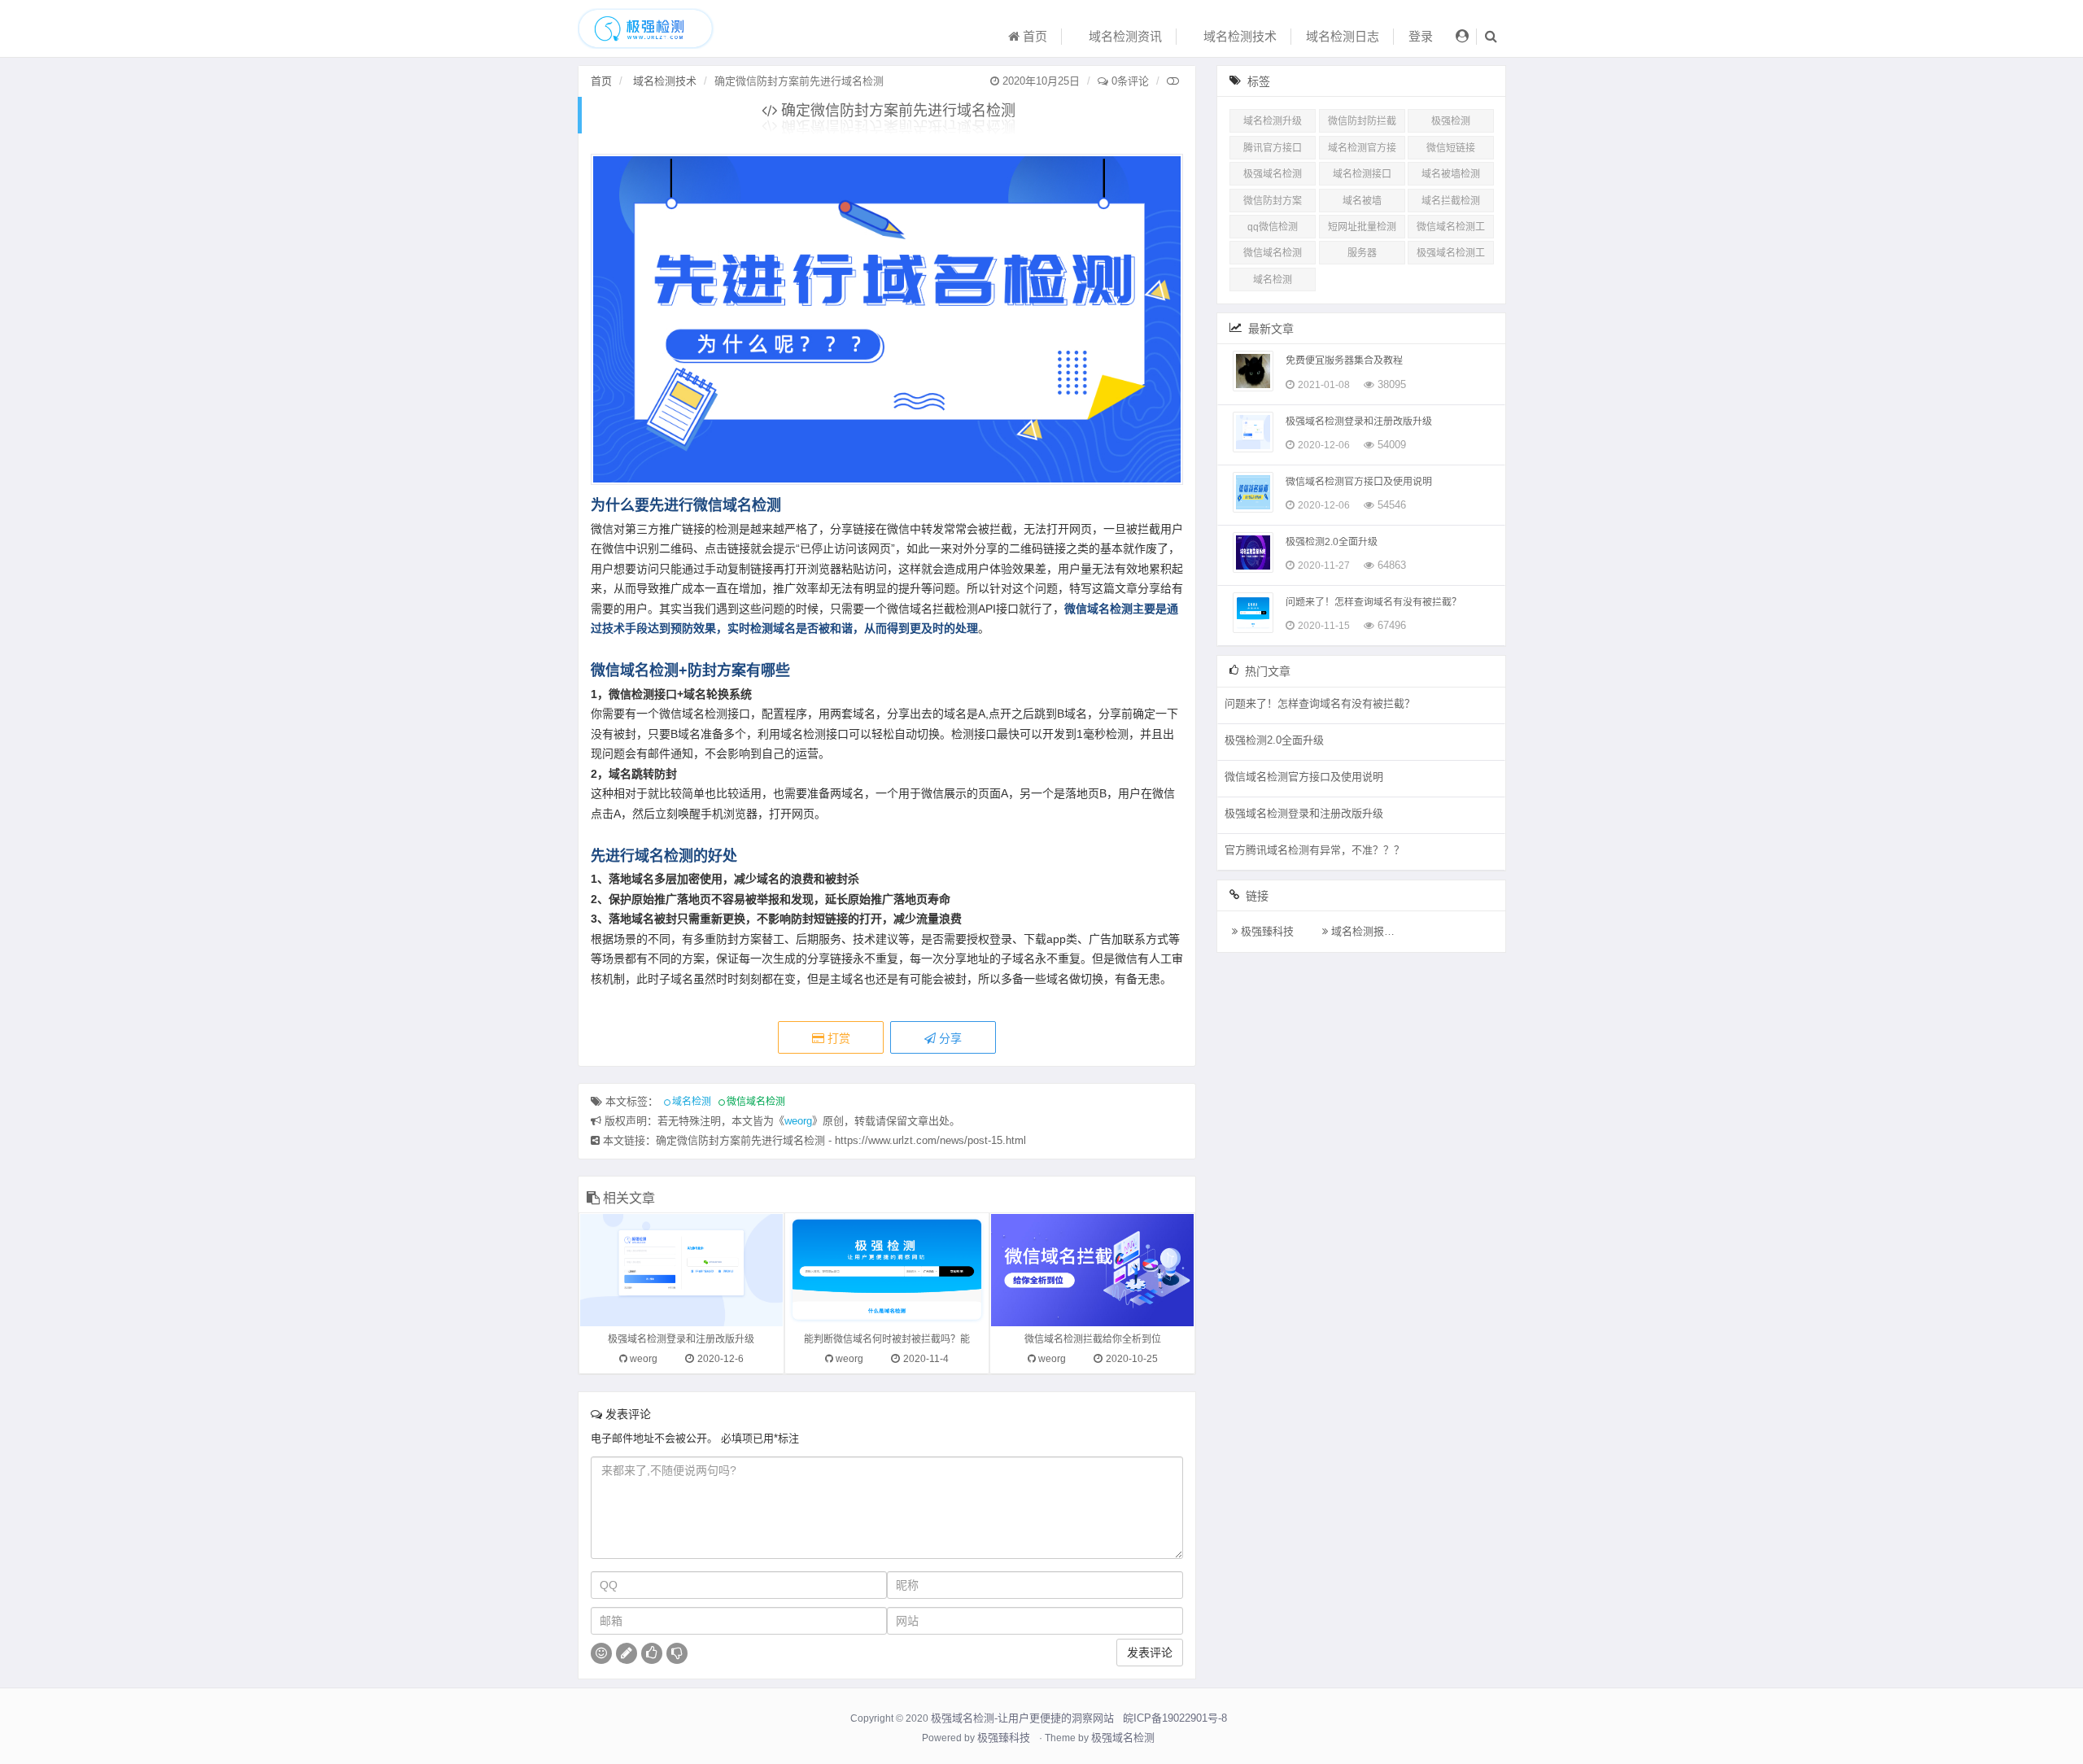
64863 (1392, 565)
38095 (1392, 384)
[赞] (652, 1653)
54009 (1392, 445)
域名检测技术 (1238, 36)
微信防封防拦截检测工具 (1362, 124)
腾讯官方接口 (1273, 148)
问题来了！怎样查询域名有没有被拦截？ (1373, 602)
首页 (1033, 36)
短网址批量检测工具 (1362, 230)
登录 (1421, 36)
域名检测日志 (1343, 36)
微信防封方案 (1273, 201)
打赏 (837, 1038)
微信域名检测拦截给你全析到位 (1093, 1339)
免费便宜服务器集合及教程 (1344, 360)
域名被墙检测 (1451, 174)
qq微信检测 (1273, 227)
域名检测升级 (1273, 121)
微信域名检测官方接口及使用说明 (1359, 482)
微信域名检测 (756, 1102)
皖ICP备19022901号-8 (1175, 1718)
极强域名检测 (1273, 174)
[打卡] (627, 1653)
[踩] (677, 1653)
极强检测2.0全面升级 (1332, 542)
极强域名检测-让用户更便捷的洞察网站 (1022, 1718)
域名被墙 (1362, 201)
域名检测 (692, 1102)
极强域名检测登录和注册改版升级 (681, 1339)
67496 (1392, 625)
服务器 (1362, 253)
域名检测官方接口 (1362, 151)
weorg (798, 1121)
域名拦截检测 (1451, 201)
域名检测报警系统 (1372, 931)
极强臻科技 (1266, 931)
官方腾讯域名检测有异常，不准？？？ (1314, 850)
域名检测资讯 (1124, 36)
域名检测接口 (1362, 174)
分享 (949, 1038)
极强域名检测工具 (1451, 256)
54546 (1392, 505)
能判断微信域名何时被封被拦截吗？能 (887, 1339)
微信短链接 (1451, 148)
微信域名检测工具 (1451, 230)
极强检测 (1451, 121)
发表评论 (1150, 1653)
